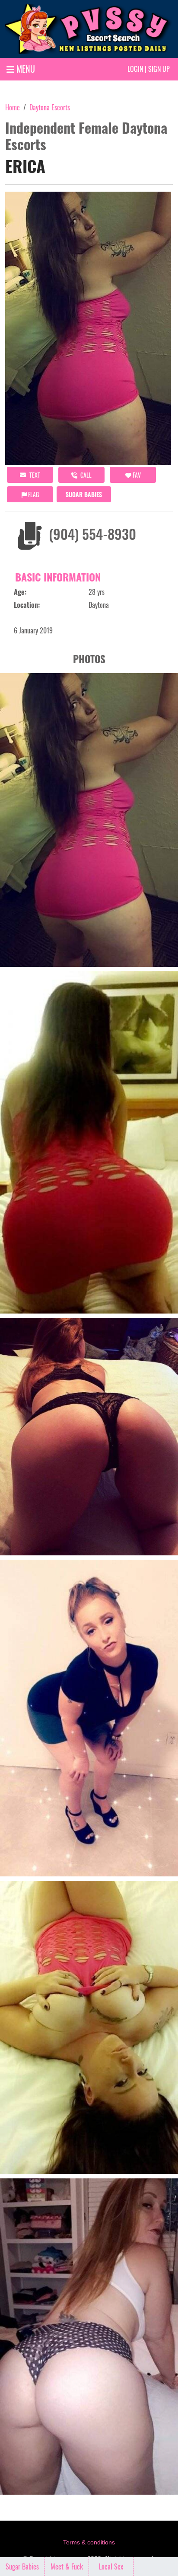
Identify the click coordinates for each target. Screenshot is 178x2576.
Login (135, 69)
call (85, 475)
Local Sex (111, 2566)
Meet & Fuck (67, 2566)
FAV (136, 475)
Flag (33, 494)
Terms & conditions (89, 2542)
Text (34, 475)
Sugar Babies (84, 494)
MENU (25, 69)
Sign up (159, 69)
